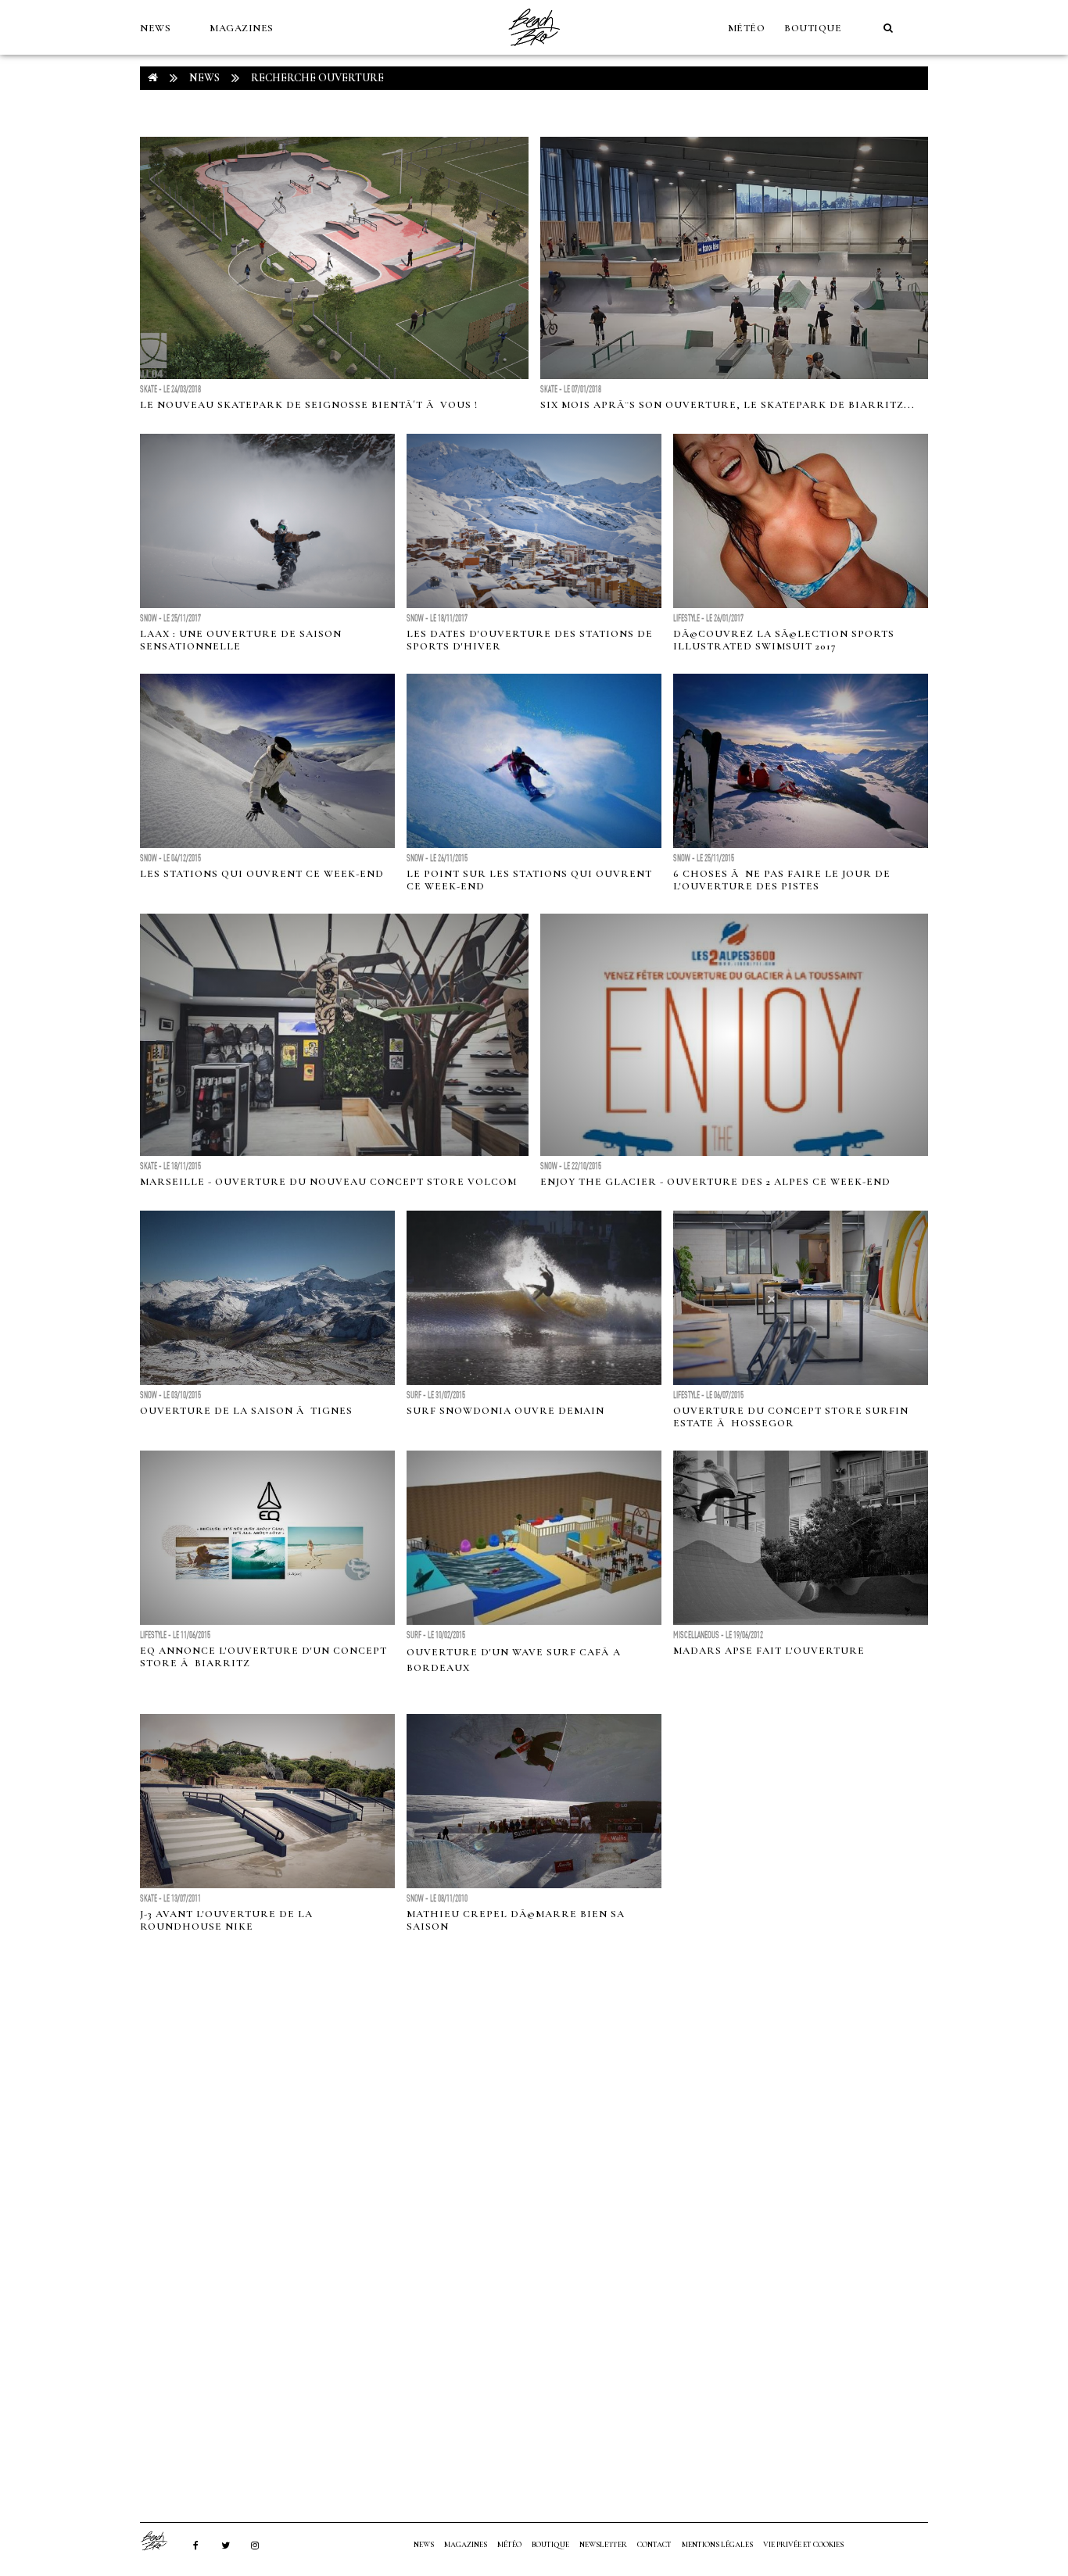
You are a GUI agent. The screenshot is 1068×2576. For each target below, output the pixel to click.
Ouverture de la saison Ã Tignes (246, 1411)
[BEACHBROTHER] (162, 2541)
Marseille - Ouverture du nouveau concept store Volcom (328, 1182)
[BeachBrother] (534, 51)
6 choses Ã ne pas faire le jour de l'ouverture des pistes (782, 880)
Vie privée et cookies (803, 2545)
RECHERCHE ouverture (317, 78)
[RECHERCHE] (888, 28)
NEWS (155, 28)
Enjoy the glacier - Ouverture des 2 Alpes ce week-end (715, 1182)
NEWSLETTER (603, 2545)
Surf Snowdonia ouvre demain (505, 1411)
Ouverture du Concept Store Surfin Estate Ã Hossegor (791, 1417)
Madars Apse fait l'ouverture (769, 1651)
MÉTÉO (747, 28)
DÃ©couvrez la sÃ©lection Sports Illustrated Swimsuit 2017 (784, 640)
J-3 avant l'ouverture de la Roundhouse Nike (226, 1920)
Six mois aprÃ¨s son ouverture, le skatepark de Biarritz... (728, 405)
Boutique (813, 28)
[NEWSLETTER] (148, 83)
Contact (654, 2545)
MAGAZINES (242, 28)
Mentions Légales (717, 2545)
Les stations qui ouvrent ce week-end (262, 874)
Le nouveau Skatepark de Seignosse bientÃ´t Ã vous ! (309, 405)
